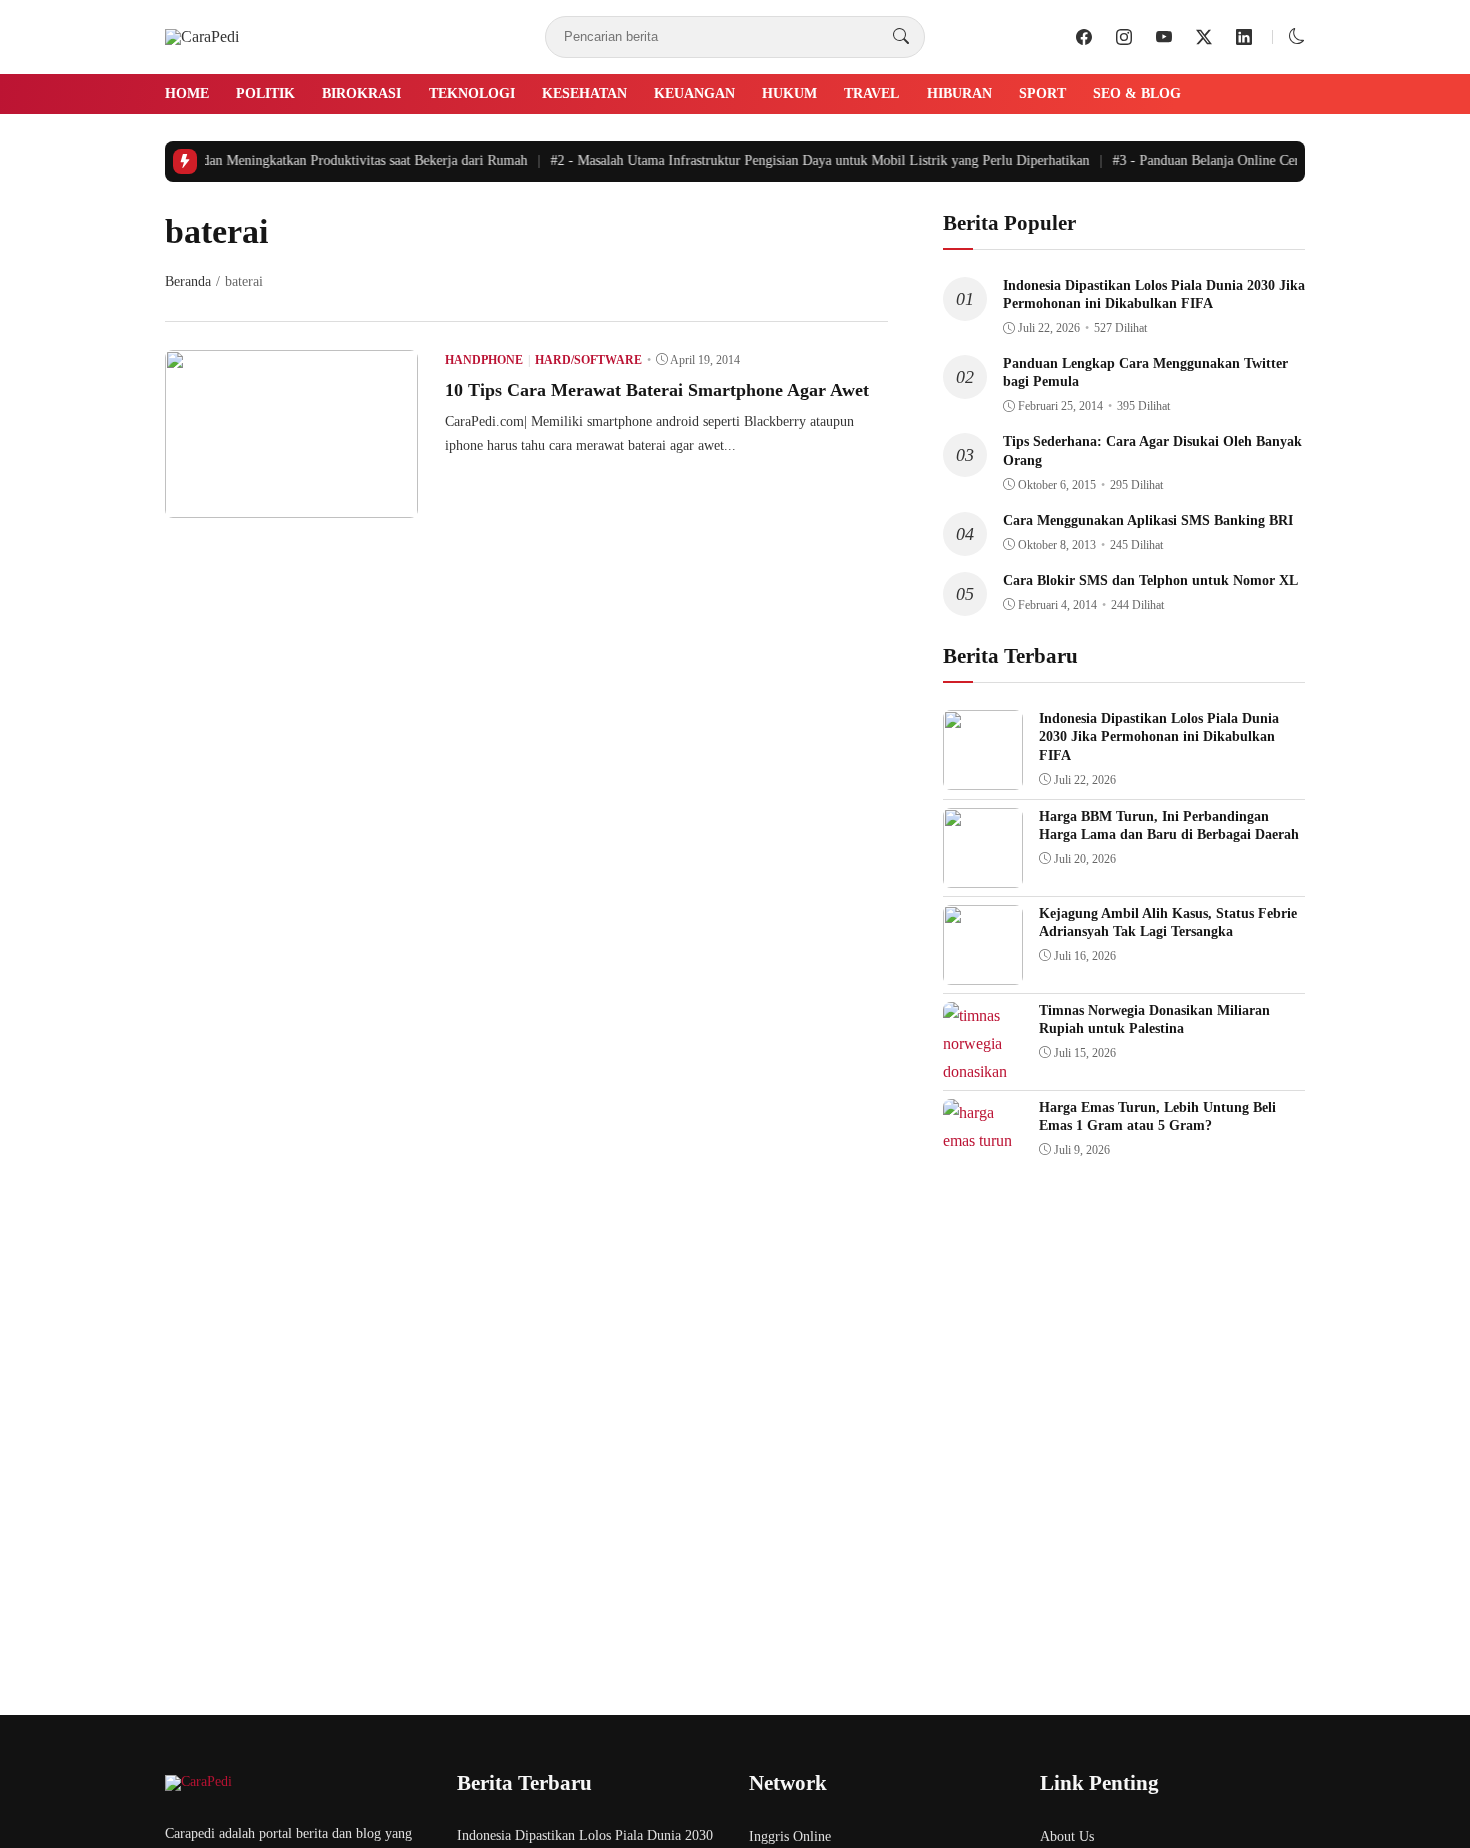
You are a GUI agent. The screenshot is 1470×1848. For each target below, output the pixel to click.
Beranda (188, 281)
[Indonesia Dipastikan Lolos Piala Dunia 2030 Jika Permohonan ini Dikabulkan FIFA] (983, 775)
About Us (1067, 1836)
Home (187, 93)
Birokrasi (361, 93)
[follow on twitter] (1204, 37)
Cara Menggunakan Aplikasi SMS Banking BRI (1148, 520)
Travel (871, 93)
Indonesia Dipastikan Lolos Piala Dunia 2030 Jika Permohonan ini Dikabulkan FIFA (1159, 736)
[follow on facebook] (1084, 37)
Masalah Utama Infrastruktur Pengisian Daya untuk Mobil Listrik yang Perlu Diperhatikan (808, 160)
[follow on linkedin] (1244, 37)
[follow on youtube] (1164, 37)
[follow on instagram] (1124, 37)
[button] (1297, 36)
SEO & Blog (1137, 93)
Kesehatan (584, 93)
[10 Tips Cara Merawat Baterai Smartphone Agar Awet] (291, 503)
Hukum (789, 93)
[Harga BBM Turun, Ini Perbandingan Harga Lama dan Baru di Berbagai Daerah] (983, 873)
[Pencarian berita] (901, 37)
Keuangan (694, 93)
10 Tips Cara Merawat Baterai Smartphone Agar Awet (657, 390)
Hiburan (959, 93)
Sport (1042, 93)
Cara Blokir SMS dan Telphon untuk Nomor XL (1150, 580)
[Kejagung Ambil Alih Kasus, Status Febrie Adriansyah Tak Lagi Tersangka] (983, 970)
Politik (265, 93)
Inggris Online (790, 1836)
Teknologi (472, 93)
